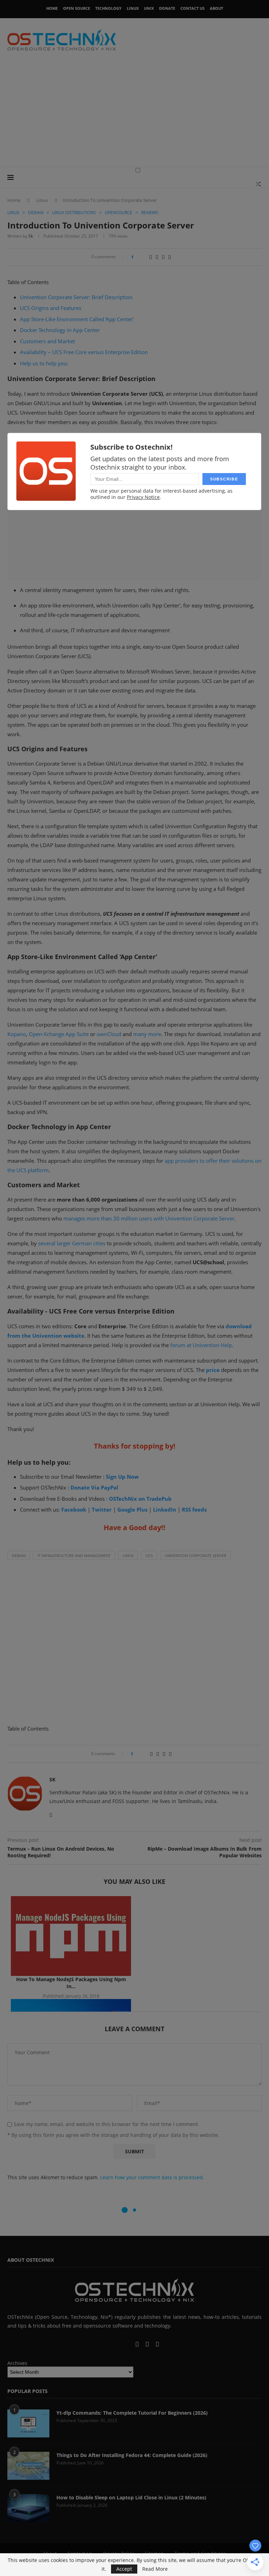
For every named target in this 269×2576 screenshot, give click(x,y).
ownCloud (109, 1034)
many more (147, 1034)
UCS (149, 1556)
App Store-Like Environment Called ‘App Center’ (77, 319)
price (213, 1370)
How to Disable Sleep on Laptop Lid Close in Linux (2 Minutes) (131, 2497)
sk (31, 236)
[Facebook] (111, 2345)
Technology (108, 8)
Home (52, 8)
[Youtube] (130, 2345)
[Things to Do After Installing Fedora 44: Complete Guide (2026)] (28, 2466)
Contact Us (192, 8)
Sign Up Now (122, 1477)
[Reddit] (148, 2345)
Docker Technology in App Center (60, 330)
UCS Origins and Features (51, 308)
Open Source (77, 8)
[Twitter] (117, 2345)
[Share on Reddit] (151, 257)
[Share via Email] (170, 257)
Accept (124, 2569)
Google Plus (132, 1509)
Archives (17, 2363)
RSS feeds (194, 1509)
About (216, 8)
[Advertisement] (134, 114)
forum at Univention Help (201, 1345)
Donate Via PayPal (94, 1487)
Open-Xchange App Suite (59, 1034)
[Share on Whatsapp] (157, 257)
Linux (133, 8)
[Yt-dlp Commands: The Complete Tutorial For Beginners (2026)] (28, 2423)
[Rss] (157, 2345)
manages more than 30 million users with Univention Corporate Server (149, 1218)
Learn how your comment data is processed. (152, 2177)
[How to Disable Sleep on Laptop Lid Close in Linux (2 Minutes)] (28, 2508)
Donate (167, 8)
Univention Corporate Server (195, 1556)
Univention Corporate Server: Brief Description (76, 297)
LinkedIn (165, 1509)
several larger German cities (72, 1243)
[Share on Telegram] (163, 257)
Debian (19, 1556)
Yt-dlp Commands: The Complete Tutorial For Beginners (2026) (132, 2413)
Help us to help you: (44, 363)
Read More (155, 2569)
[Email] (138, 2345)
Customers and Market (47, 341)
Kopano (17, 1034)
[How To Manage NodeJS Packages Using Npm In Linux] (71, 1936)
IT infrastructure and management (74, 1556)
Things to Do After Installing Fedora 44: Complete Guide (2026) (132, 2455)
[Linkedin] (123, 2345)
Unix (149, 8)
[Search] (258, 184)
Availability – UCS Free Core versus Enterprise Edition (84, 352)
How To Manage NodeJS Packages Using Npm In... (71, 1983)
